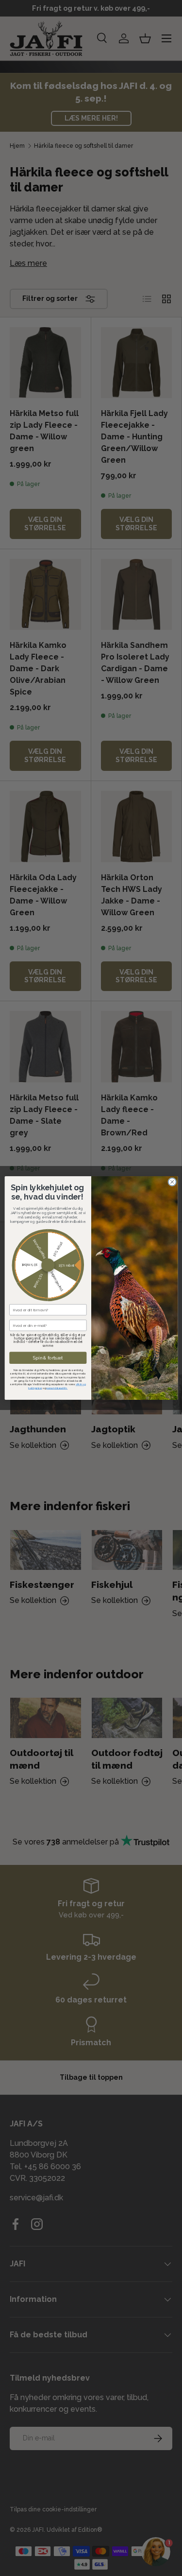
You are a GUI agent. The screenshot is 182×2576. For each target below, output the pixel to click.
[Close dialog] (172, 1182)
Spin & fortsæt (48, 1358)
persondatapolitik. (57, 1388)
